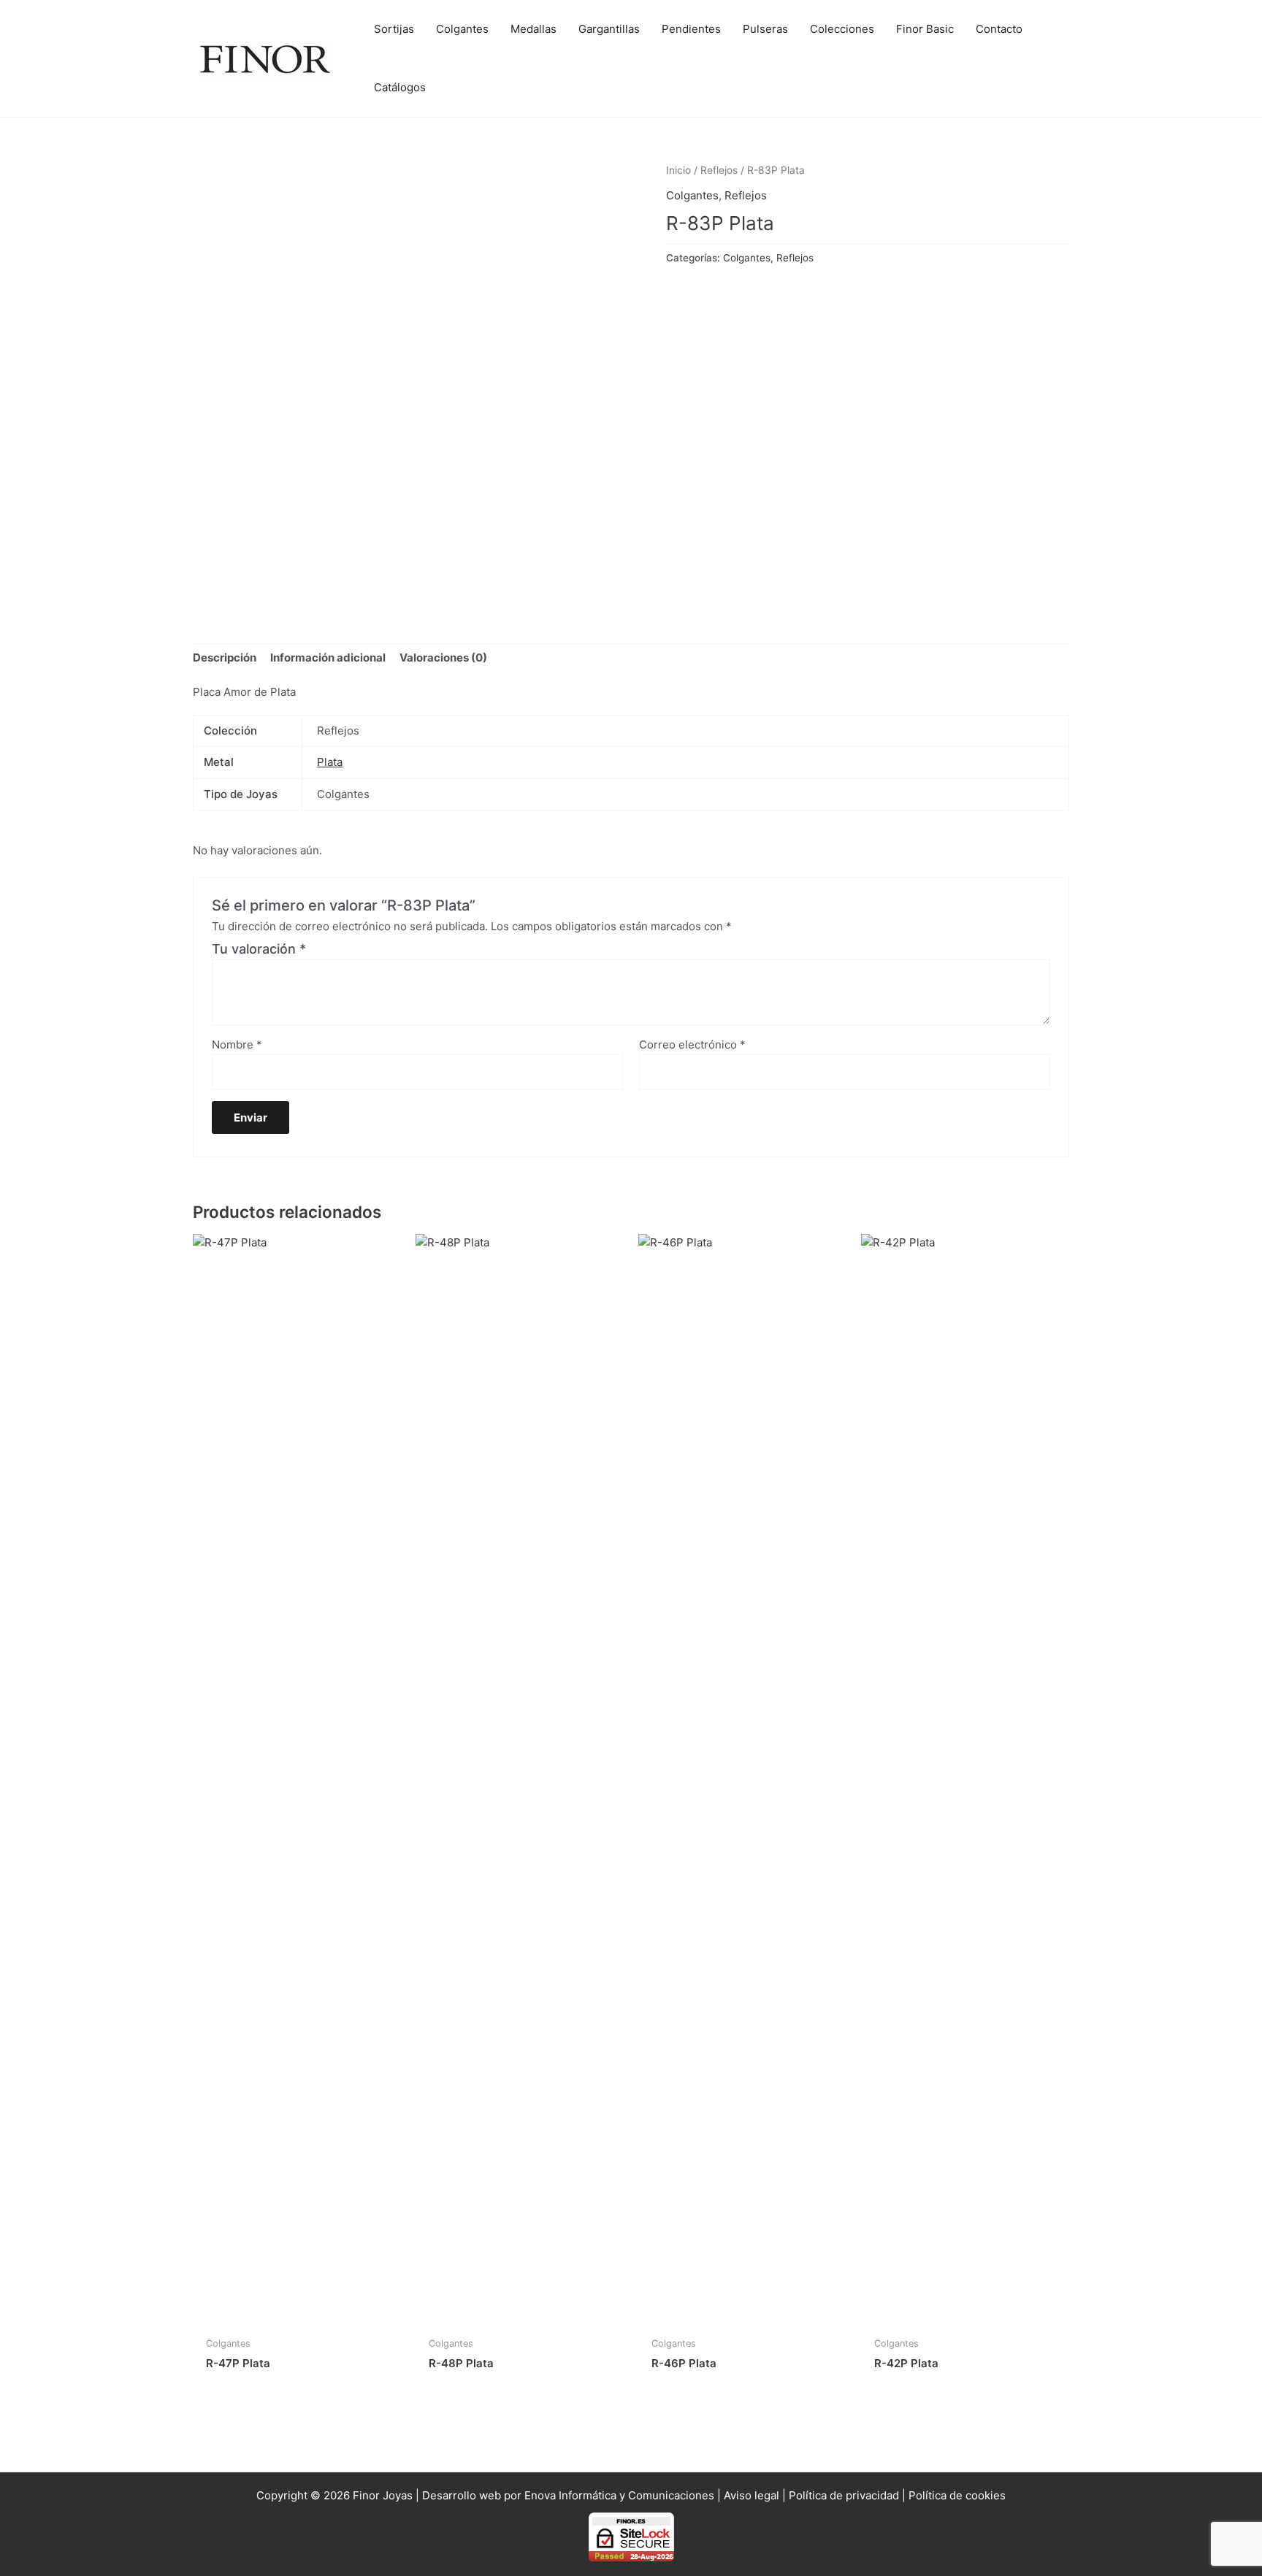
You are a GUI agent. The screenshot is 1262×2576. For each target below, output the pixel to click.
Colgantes (692, 195)
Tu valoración (259, 949)
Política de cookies (957, 2495)
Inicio (678, 170)
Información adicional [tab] (328, 658)
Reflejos (719, 170)
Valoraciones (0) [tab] (443, 658)
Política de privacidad (844, 2495)
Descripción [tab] (225, 658)
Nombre (237, 1044)
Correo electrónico (692, 1044)
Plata (330, 762)
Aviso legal (752, 2495)
